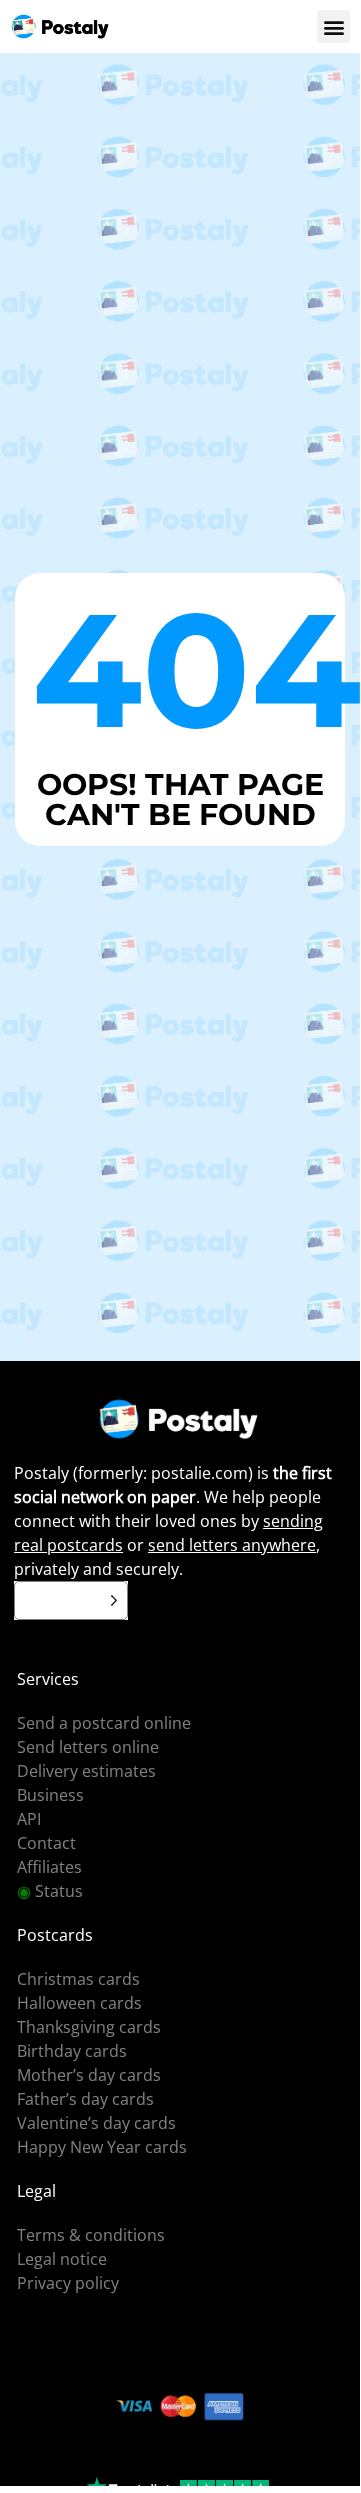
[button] (333, 26)
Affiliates (49, 1867)
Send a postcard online (104, 1723)
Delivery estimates (86, 1771)
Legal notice (62, 2259)
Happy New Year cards (102, 2147)
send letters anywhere (232, 1545)
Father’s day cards (85, 2099)
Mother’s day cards (89, 2075)
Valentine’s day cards (96, 2123)
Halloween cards (79, 2003)
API (29, 1819)
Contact (46, 1843)
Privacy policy (68, 2283)
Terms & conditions (91, 2235)
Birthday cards (72, 2051)
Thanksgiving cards (89, 2027)
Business (50, 1795)
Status (50, 1891)
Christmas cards (78, 1979)
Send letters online (88, 1747)
